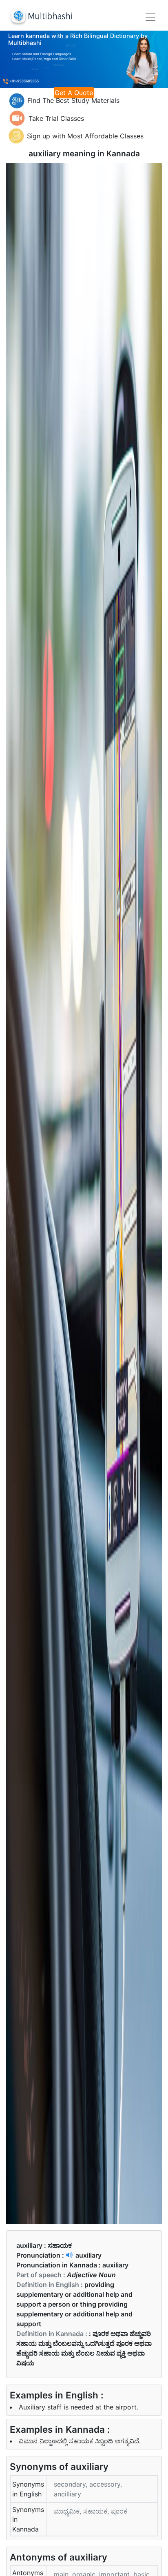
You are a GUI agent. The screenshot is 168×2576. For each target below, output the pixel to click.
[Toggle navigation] (150, 17)
